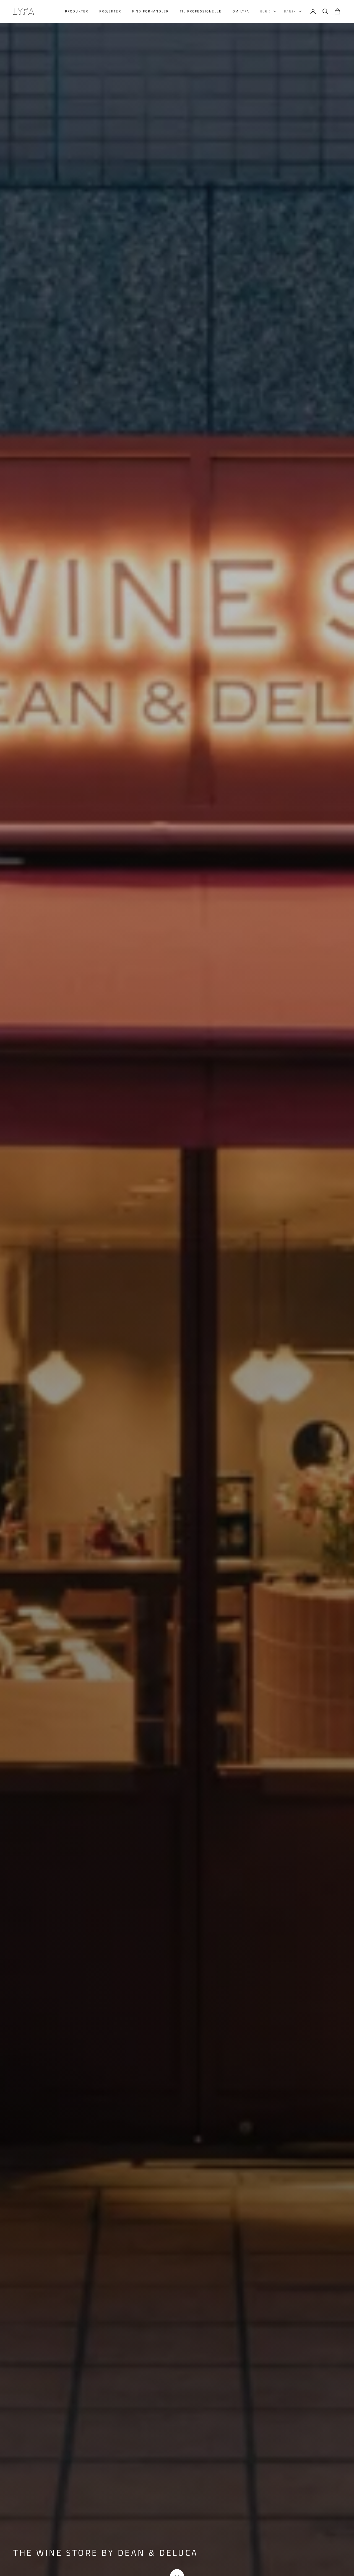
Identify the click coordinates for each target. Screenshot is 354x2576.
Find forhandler (150, 11)
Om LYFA (241, 11)
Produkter (77, 11)
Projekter (110, 11)
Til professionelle (201, 11)
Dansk (290, 11)
